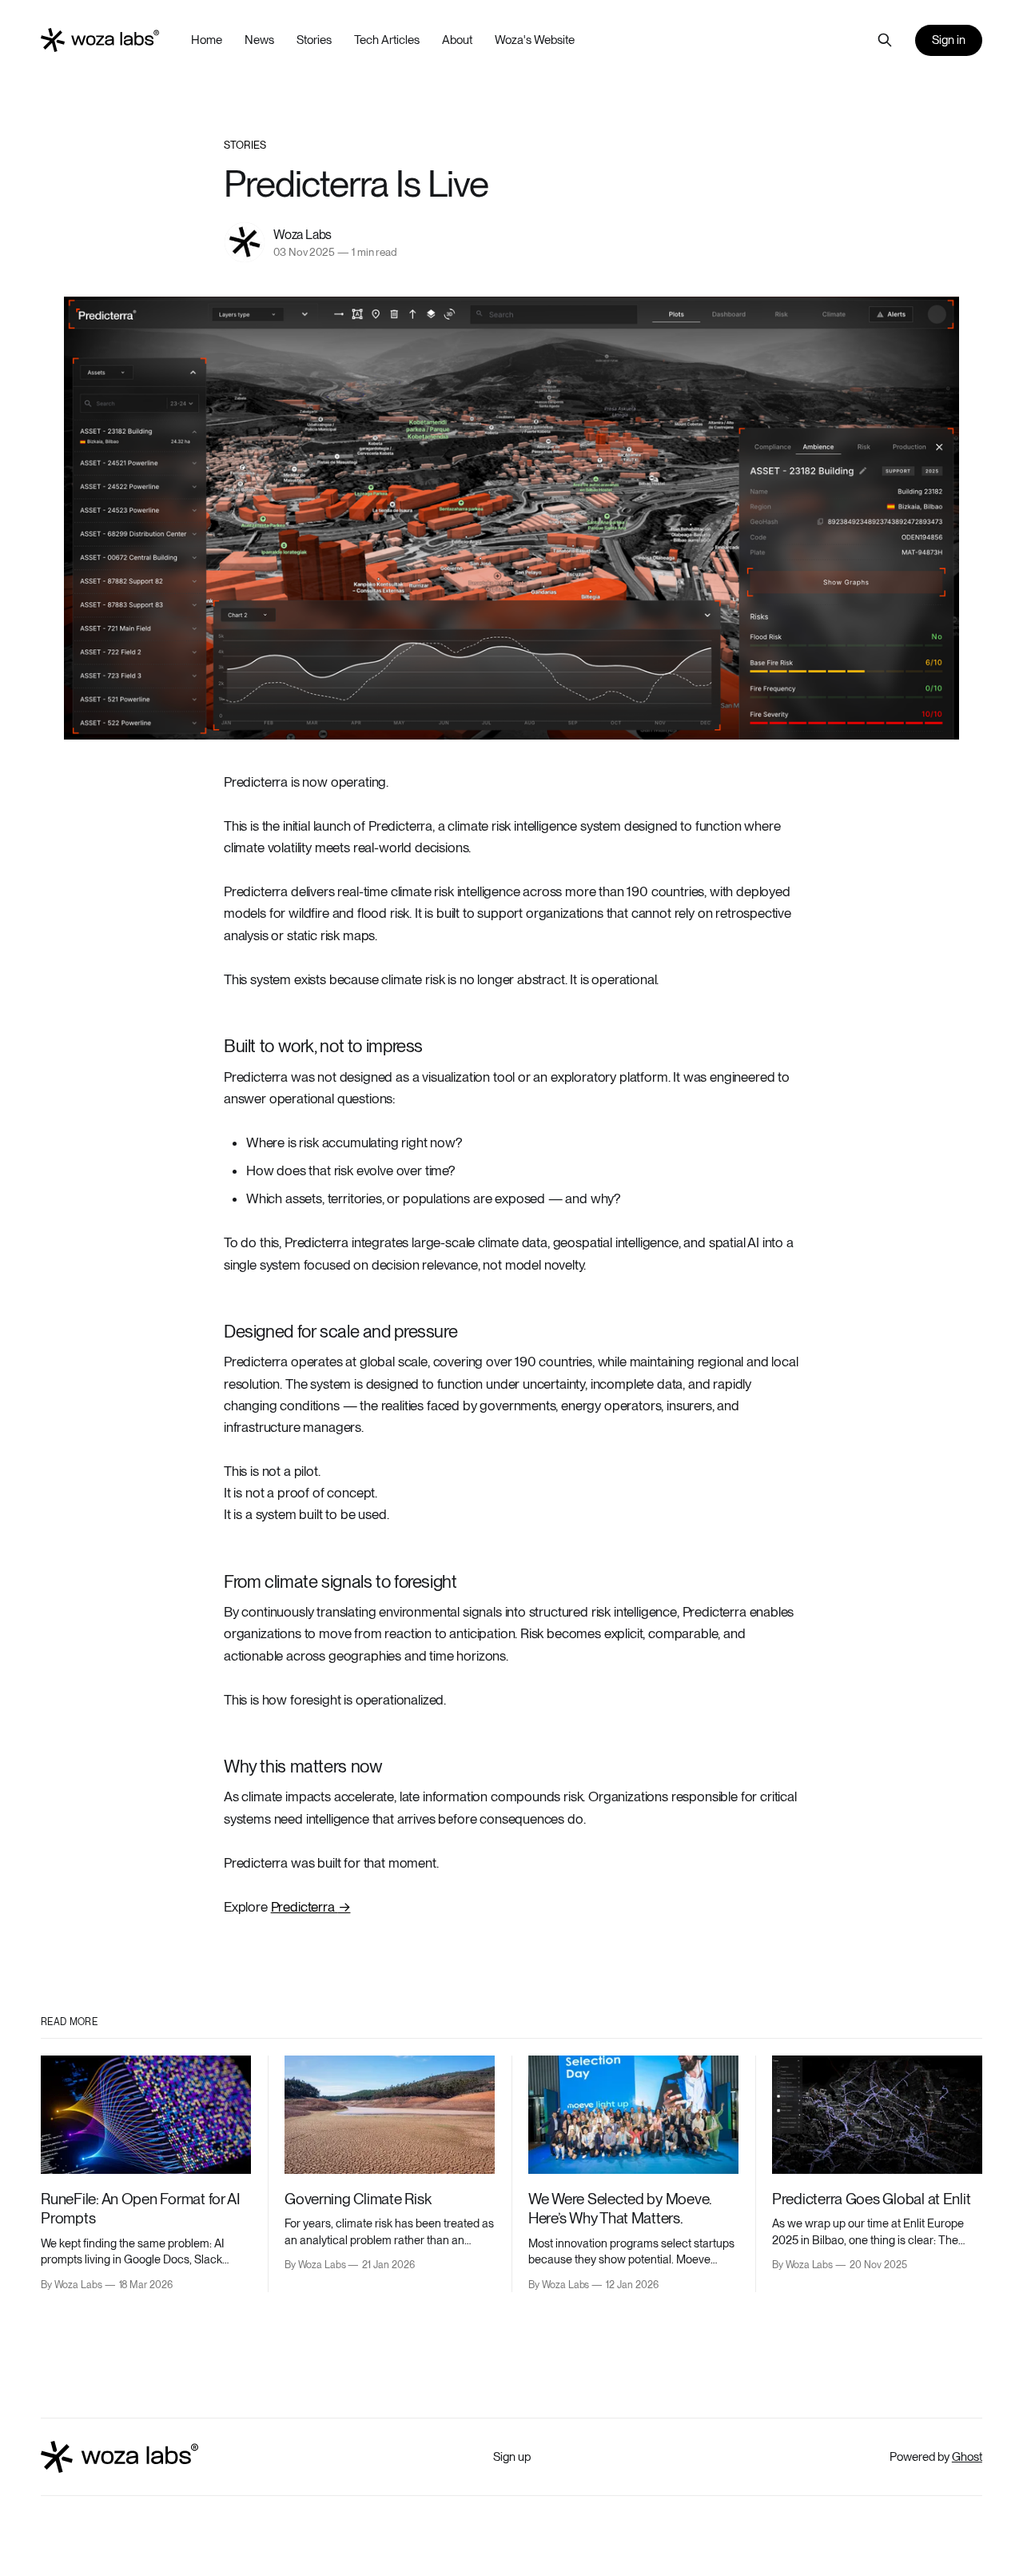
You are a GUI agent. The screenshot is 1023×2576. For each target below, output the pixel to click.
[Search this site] (885, 40)
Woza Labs (303, 235)
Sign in (949, 40)
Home (207, 40)
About (457, 40)
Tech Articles (387, 40)
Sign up (512, 2457)
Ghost (967, 2457)
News (259, 40)
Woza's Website (535, 40)
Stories (314, 40)
